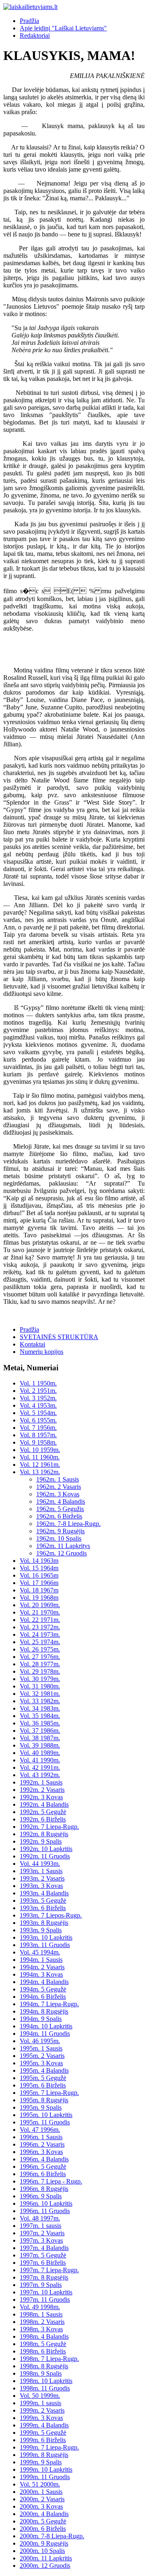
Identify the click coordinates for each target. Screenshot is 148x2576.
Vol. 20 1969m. (40, 1605)
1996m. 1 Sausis (41, 2137)
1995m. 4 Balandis (44, 2070)
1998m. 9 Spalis (41, 2373)
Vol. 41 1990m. (40, 1760)
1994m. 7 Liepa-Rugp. (49, 2004)
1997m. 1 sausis (40, 2226)
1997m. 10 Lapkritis (46, 2292)
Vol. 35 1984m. (40, 1716)
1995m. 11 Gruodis (45, 2122)
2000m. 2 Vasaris (42, 2499)
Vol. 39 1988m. (40, 1745)
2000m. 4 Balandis (44, 2514)
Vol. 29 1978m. (40, 1671)
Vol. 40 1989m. (40, 1753)
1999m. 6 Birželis (43, 2440)
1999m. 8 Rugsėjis (44, 2455)
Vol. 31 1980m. (40, 1686)
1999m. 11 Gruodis (45, 2477)
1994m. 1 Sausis (41, 1960)
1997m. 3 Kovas (41, 2240)
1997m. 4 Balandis (44, 2248)
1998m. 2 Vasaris (42, 2322)
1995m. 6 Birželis (43, 2085)
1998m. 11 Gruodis (45, 2388)
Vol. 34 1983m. (40, 1708)
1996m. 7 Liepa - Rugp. (51, 2181)
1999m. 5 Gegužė (43, 2433)
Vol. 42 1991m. (40, 1767)
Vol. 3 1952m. (38, 1398)
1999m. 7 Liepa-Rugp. (49, 2447)
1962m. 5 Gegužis (60, 1509)
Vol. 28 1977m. (40, 1664)
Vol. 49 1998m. (40, 2307)
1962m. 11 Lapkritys (63, 1546)
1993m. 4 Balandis (44, 1893)
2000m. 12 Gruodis (45, 2566)
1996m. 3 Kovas (41, 2152)
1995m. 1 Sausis (41, 2048)
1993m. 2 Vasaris (42, 1878)
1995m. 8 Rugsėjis (44, 2100)
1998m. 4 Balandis (44, 2336)
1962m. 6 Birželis (59, 1516)
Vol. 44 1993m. (40, 1864)
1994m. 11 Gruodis (45, 2034)
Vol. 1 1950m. (38, 1383)
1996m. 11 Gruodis (45, 2211)
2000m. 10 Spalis (42, 2551)
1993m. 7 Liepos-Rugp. (51, 1915)
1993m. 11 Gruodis (45, 1945)
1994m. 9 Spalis (41, 2019)
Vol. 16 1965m (39, 1575)
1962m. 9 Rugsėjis (60, 1531)
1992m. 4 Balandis (44, 1804)
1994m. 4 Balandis (44, 1982)
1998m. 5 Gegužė (43, 2344)
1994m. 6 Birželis (43, 1997)
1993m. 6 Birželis (43, 1908)
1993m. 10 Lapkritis (46, 1937)
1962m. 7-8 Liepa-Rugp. (68, 1524)
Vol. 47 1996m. (40, 2130)
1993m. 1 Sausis (41, 1871)
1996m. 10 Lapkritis (46, 2203)
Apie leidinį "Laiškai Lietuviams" (63, 28)
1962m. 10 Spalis (59, 1538)
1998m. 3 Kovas (41, 2329)
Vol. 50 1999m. (40, 2396)
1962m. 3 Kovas (58, 1494)
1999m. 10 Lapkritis (46, 2469)
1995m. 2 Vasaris (42, 2056)
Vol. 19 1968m (39, 1598)
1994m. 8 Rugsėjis (44, 2011)
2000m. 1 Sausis (41, 2492)
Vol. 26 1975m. (40, 1649)
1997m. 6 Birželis (43, 2263)
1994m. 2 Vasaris (42, 1967)
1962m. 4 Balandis (61, 1501)
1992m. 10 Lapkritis (46, 1849)
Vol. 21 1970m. (40, 1612)
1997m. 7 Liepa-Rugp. (49, 2270)
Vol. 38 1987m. (40, 1738)
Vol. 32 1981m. (40, 1694)
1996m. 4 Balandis (44, 2159)
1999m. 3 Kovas (41, 2418)
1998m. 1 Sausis (41, 2314)
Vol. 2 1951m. (38, 1391)
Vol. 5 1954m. (38, 1413)
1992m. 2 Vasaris (42, 1790)
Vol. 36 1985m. (40, 1723)
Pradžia (29, 21)
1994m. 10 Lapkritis (46, 2026)
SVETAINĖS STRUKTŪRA (59, 1337)
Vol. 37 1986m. (40, 1731)
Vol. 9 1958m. (38, 1442)
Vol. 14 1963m (39, 1561)
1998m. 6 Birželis (43, 2351)
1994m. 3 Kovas (41, 1974)
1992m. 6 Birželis (43, 1819)
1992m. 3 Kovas (41, 1797)
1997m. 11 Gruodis (45, 2300)
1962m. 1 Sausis (58, 1479)
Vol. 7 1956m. (38, 1428)
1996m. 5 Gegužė (43, 2167)
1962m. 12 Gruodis (61, 1553)
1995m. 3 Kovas (41, 2063)
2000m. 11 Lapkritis (46, 2558)
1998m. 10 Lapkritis (46, 2381)
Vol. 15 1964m (39, 1568)
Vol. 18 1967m (39, 1590)
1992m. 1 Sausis (41, 1782)
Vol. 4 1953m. (38, 1405)
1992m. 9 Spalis (41, 1841)
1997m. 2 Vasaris (42, 2233)
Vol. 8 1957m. (38, 1435)
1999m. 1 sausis (40, 2403)
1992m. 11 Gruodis (45, 1856)
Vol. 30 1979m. (40, 1679)
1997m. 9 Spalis (41, 2285)
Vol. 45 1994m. (40, 1952)
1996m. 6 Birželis (43, 2174)
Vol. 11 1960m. (40, 1457)
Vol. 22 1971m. (40, 1620)
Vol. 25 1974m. (40, 1642)
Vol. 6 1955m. (38, 1420)
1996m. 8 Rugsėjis (44, 2189)
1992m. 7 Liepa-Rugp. (49, 1827)
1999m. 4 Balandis (44, 2425)
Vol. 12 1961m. (40, 1465)
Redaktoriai (35, 36)
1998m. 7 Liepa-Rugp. (49, 2359)
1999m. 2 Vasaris (42, 2410)
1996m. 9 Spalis (41, 2196)
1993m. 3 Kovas (41, 1886)
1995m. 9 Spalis (41, 2107)
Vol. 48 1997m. (40, 2218)
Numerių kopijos (42, 1352)
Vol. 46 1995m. (40, 2041)
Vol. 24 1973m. (40, 1634)
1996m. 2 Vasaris (42, 2144)
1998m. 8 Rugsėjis (44, 2366)
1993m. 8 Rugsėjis (44, 1923)
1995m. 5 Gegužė (43, 2078)
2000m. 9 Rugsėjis (44, 2543)
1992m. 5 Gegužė (43, 1812)
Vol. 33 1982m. (40, 1701)
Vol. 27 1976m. (40, 1657)
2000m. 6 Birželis (43, 2529)
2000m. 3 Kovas (41, 2506)
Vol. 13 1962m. (40, 1472)
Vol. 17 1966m (39, 1583)
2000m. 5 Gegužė (43, 2521)
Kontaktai (32, 1344)
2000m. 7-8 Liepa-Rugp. (52, 2536)
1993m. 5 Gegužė (43, 1900)
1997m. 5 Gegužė (43, 2255)
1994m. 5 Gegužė (43, 1989)
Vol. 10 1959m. (40, 1450)
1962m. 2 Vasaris (59, 1487)
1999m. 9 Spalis (41, 2462)
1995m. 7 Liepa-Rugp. (49, 2093)
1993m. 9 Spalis (41, 1930)
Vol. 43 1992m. (40, 1775)
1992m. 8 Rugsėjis (44, 1834)
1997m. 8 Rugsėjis (44, 2277)
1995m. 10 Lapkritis (46, 2115)
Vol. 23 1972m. (40, 1627)
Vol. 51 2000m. (40, 2484)
